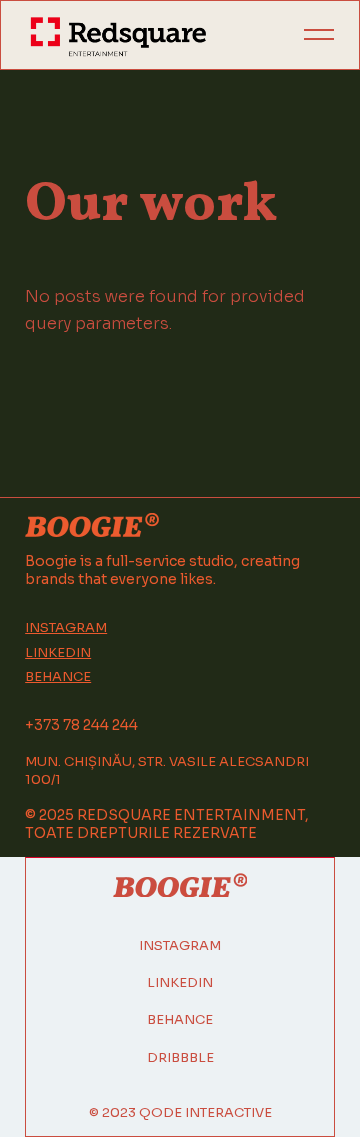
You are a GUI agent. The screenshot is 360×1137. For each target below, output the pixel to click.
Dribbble (180, 1058)
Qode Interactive (205, 1112)
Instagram (66, 628)
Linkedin (58, 653)
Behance (58, 677)
